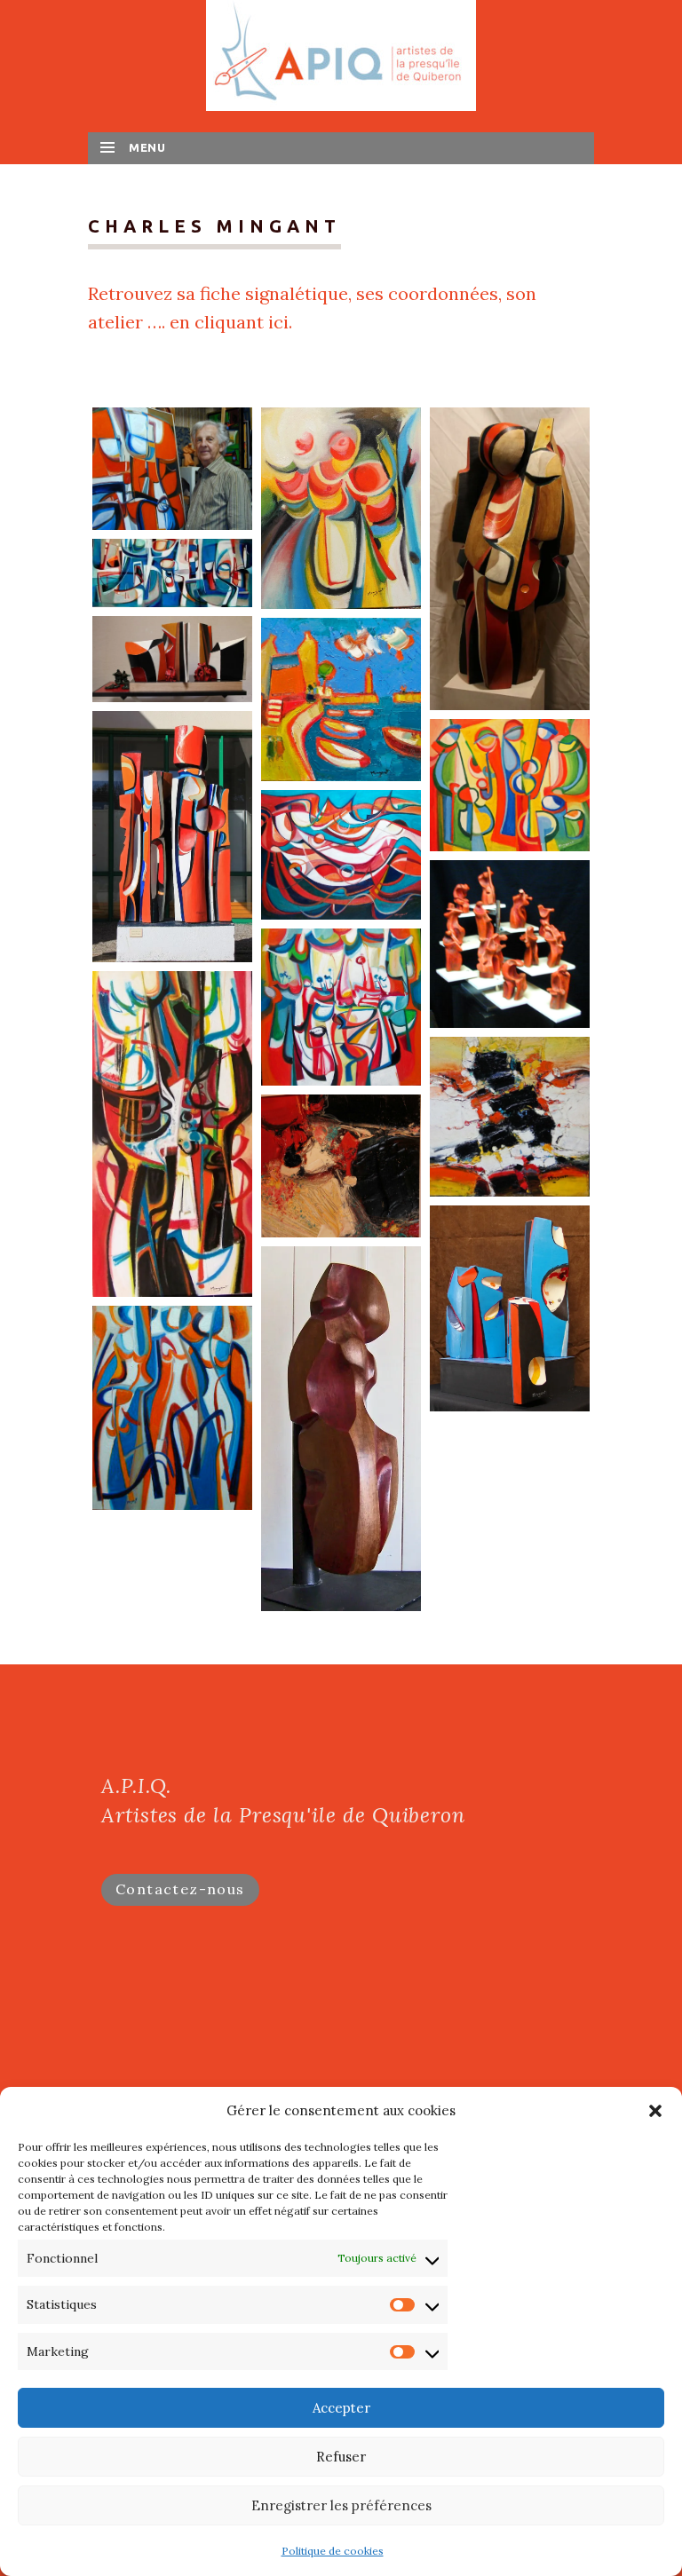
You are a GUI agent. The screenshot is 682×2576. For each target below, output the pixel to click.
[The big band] (510, 944)
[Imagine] (172, 659)
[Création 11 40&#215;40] (510, 1117)
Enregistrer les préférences (341, 2505)
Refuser (341, 2457)
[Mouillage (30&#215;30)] (341, 699)
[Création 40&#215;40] (341, 1166)
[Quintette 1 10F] (510, 785)
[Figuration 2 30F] (172, 1408)
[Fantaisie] (510, 1308)
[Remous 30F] (341, 854)
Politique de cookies (333, 2551)
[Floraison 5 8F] (341, 508)
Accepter (341, 2408)
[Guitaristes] (510, 559)
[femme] (341, 1429)
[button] (655, 2111)
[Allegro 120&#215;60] (172, 1134)
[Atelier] (172, 469)
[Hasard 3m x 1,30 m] (172, 573)
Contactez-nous (180, 1889)
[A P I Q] (341, 54)
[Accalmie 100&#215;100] (341, 1007)
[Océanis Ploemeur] (172, 837)
